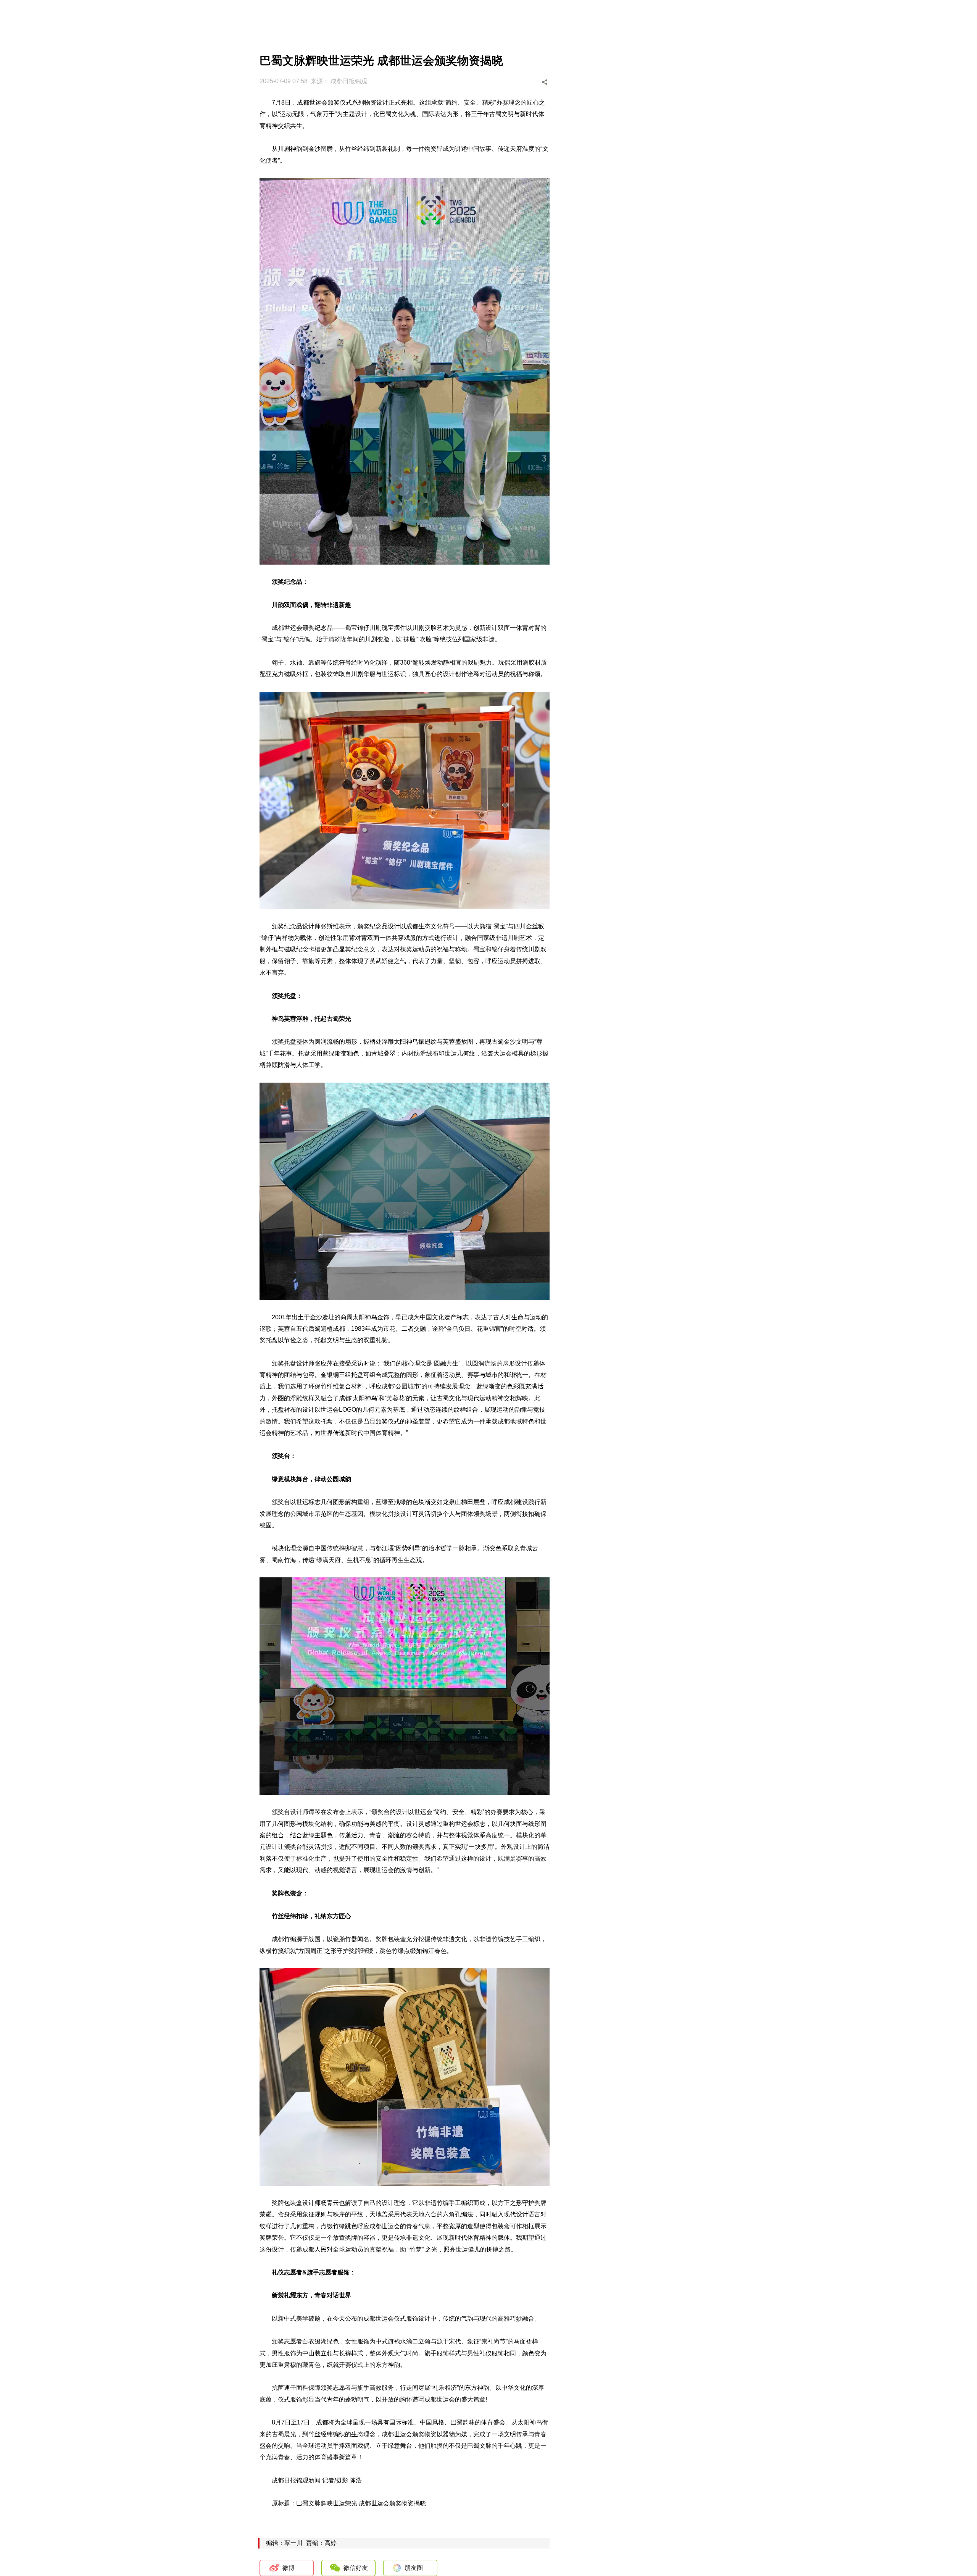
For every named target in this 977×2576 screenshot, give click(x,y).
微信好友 (356, 2568)
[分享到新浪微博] (503, 82)
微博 (289, 2568)
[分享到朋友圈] (532, 82)
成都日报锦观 (349, 81)
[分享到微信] (518, 82)
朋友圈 (414, 2568)
